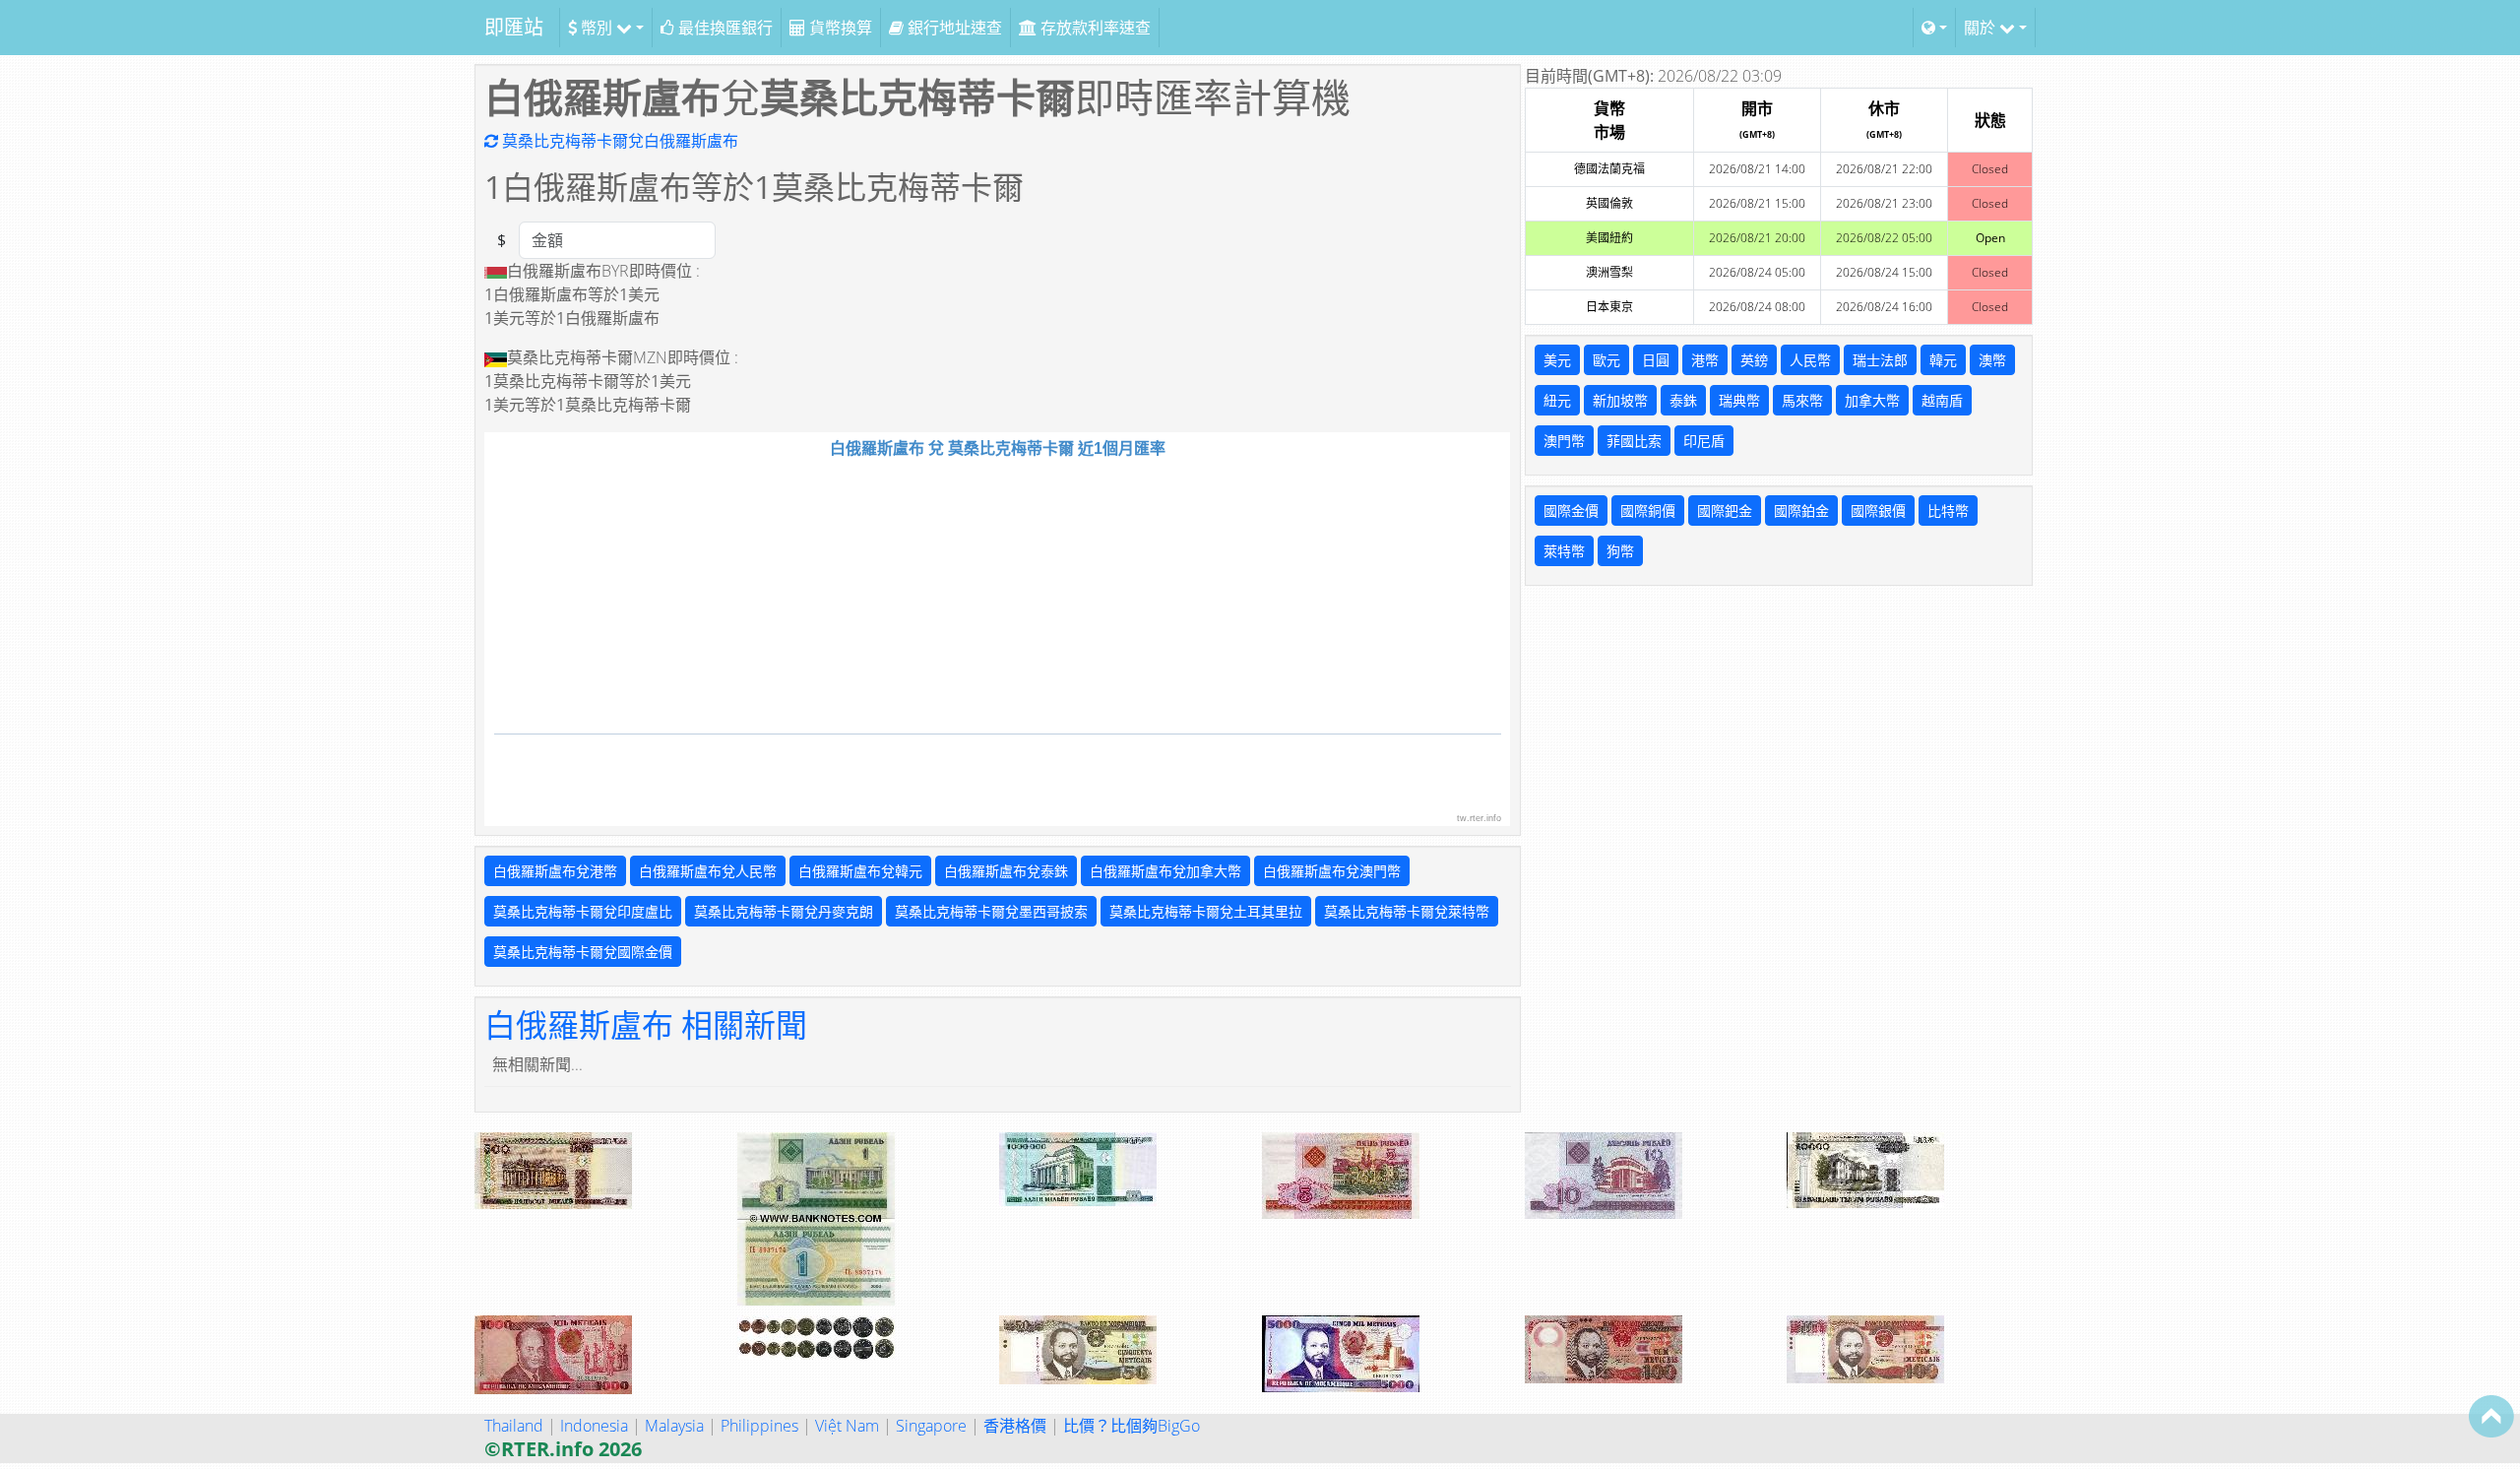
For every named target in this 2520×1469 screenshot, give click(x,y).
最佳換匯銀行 (724, 28)
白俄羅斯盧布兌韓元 (860, 871)
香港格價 (1015, 1426)
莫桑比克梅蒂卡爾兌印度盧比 (583, 911)
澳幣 (1992, 360)
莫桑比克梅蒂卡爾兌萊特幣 (1407, 911)
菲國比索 (1634, 441)
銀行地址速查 (953, 28)
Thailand (514, 1426)
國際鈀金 (1725, 511)
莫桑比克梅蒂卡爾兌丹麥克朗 (784, 911)
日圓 (1656, 360)
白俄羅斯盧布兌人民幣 (708, 871)
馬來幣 (1802, 400)
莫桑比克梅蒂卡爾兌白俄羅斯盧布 (618, 141)
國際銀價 (1878, 511)
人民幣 (1810, 360)
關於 (1982, 28)
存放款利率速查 (1094, 28)
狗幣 (1620, 551)
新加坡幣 (1620, 400)
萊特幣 (1564, 551)
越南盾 (1942, 400)
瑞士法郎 (1880, 360)
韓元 (1943, 360)
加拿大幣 (1872, 400)
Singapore (931, 1426)
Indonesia (594, 1426)
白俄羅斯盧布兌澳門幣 (1332, 871)
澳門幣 (1564, 441)
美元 (1557, 360)
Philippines (759, 1426)
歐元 (1606, 360)
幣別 (597, 28)
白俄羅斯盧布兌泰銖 (1006, 871)
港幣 (1705, 360)
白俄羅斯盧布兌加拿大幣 (1165, 871)
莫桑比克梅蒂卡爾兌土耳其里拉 (1206, 911)
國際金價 (1571, 511)
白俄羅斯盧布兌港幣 (555, 871)
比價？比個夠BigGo (1132, 1426)
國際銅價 (1648, 511)
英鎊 (1754, 360)
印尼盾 (1704, 441)
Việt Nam (847, 1426)
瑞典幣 (1739, 400)
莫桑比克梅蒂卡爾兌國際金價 (583, 952)
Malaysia (674, 1426)
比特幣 (1948, 511)
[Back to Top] (2491, 1416)
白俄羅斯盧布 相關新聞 (646, 1024)
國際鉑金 (1801, 511)
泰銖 (1683, 400)
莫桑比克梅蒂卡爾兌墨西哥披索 (991, 911)
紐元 (1557, 400)
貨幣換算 (839, 28)
